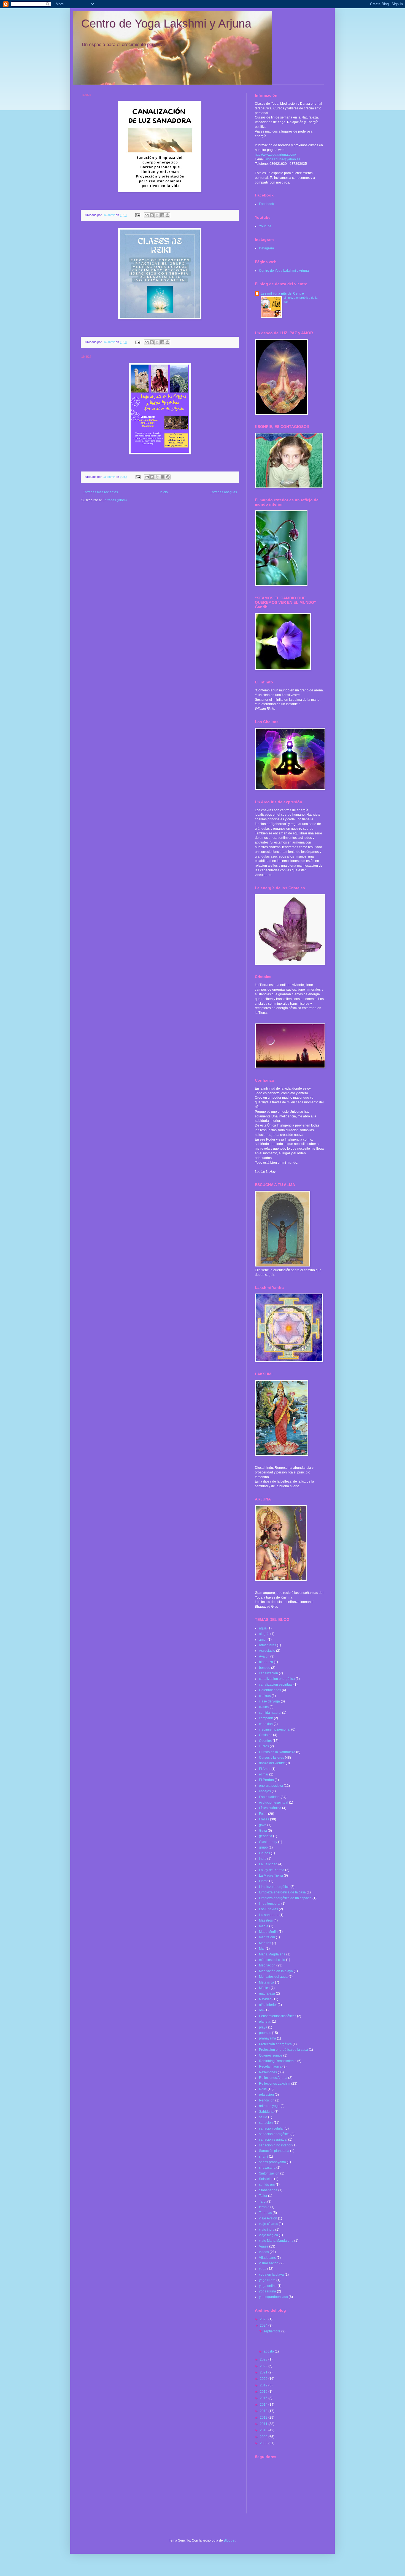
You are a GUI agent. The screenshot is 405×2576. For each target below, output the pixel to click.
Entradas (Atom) (115, 500)
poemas (265, 2033)
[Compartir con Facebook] (162, 215)
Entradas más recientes (100, 492)
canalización (268, 1673)
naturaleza (267, 1993)
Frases (264, 1819)
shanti (264, 2157)
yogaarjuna (268, 2291)
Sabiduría (266, 2112)
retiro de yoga (269, 2106)
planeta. (265, 2022)
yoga (263, 2269)
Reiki (263, 2089)
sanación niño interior (275, 2145)
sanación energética (274, 2134)
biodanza (266, 1662)
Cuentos (265, 1741)
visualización (269, 2263)
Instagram (266, 248)
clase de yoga (269, 1701)
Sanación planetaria (274, 2151)
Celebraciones (270, 1690)
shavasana (267, 2168)
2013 (264, 2411)
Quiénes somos (271, 2055)
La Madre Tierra (271, 1876)
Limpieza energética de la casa (282, 1892)
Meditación (267, 1965)
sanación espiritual (273, 2140)
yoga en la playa (271, 2275)
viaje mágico (268, 2235)
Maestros (266, 1920)
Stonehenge (268, 2190)
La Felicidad (268, 1864)
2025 (264, 2319)
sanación (266, 2123)
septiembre (272, 2331)
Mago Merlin (268, 1932)
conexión (266, 1724)
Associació (267, 1651)
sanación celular (271, 2128)
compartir (266, 1718)
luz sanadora (269, 1915)
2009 (264, 2437)
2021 (264, 2372)
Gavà (263, 1831)
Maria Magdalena (272, 1954)
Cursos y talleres (272, 1758)
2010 (264, 2430)
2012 (264, 2418)
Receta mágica (270, 2066)
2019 (264, 2385)
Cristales (266, 1735)
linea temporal (270, 1904)
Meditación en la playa (276, 1971)
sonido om (267, 2185)
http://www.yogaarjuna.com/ (275, 155)
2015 (264, 2398)
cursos (264, 1746)
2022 (264, 2366)
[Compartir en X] (157, 215)
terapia (264, 2207)
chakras (265, 1696)
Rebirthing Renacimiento (278, 2061)
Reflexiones (268, 2072)
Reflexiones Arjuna (273, 2078)
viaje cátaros (268, 2224)
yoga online (268, 2286)
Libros (264, 1881)
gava (263, 1825)
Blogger (229, 2540)
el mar (264, 1774)
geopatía (266, 1836)
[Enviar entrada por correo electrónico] (137, 215)
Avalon (264, 1656)
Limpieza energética (274, 1887)
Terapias (265, 2213)
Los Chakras (268, 1909)
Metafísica (267, 1982)
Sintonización (269, 2173)
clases (264, 1707)
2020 (264, 2379)
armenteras (268, 1645)
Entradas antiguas (223, 492)
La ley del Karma (272, 1870)
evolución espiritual (274, 1802)
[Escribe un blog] (152, 215)
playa (263, 2027)
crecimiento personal (275, 1729)
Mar (262, 1949)
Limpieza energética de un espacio (285, 1898)
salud (263, 2117)
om (261, 2010)
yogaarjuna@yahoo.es (283, 159)
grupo (263, 1847)
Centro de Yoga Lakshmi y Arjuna (166, 24)
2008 (264, 2443)
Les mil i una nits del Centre (282, 293)
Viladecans (267, 2258)
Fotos (263, 1814)
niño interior (268, 2005)
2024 (264, 2326)
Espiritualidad (269, 1797)
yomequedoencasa (273, 2297)
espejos (265, 1791)
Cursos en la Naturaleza (277, 1752)
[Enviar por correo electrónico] (147, 215)
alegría (264, 1634)
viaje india (267, 2230)
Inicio (164, 492)
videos (264, 2252)
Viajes (264, 2246)
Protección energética (275, 2044)
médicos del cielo (272, 1960)
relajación (266, 2095)
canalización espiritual (276, 1685)
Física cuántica (270, 1808)
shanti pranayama (272, 2162)
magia (264, 1926)
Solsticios (266, 2179)
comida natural (270, 1713)
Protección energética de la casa (283, 2050)
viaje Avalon (268, 2218)
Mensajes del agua (273, 1977)
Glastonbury (268, 1842)
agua (263, 1628)
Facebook (266, 204)
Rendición (267, 2100)
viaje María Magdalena (276, 2241)
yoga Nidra (267, 2280)
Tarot (263, 2202)
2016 (264, 2392)
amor (263, 1640)
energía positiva (271, 1786)
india (263, 1859)
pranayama (268, 2038)
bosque (265, 1668)
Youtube (265, 226)
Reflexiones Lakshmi (275, 2084)
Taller (263, 2196)
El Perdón (266, 1780)
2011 (264, 2424)
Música (264, 1988)
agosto (269, 2351)
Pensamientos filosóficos (278, 2016)
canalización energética (277, 1679)
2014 (264, 2405)
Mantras (265, 1943)
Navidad (265, 1999)
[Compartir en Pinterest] (168, 215)
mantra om (267, 1937)
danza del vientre (272, 1763)
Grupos (264, 1853)
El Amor (265, 1769)
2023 (264, 2359)
